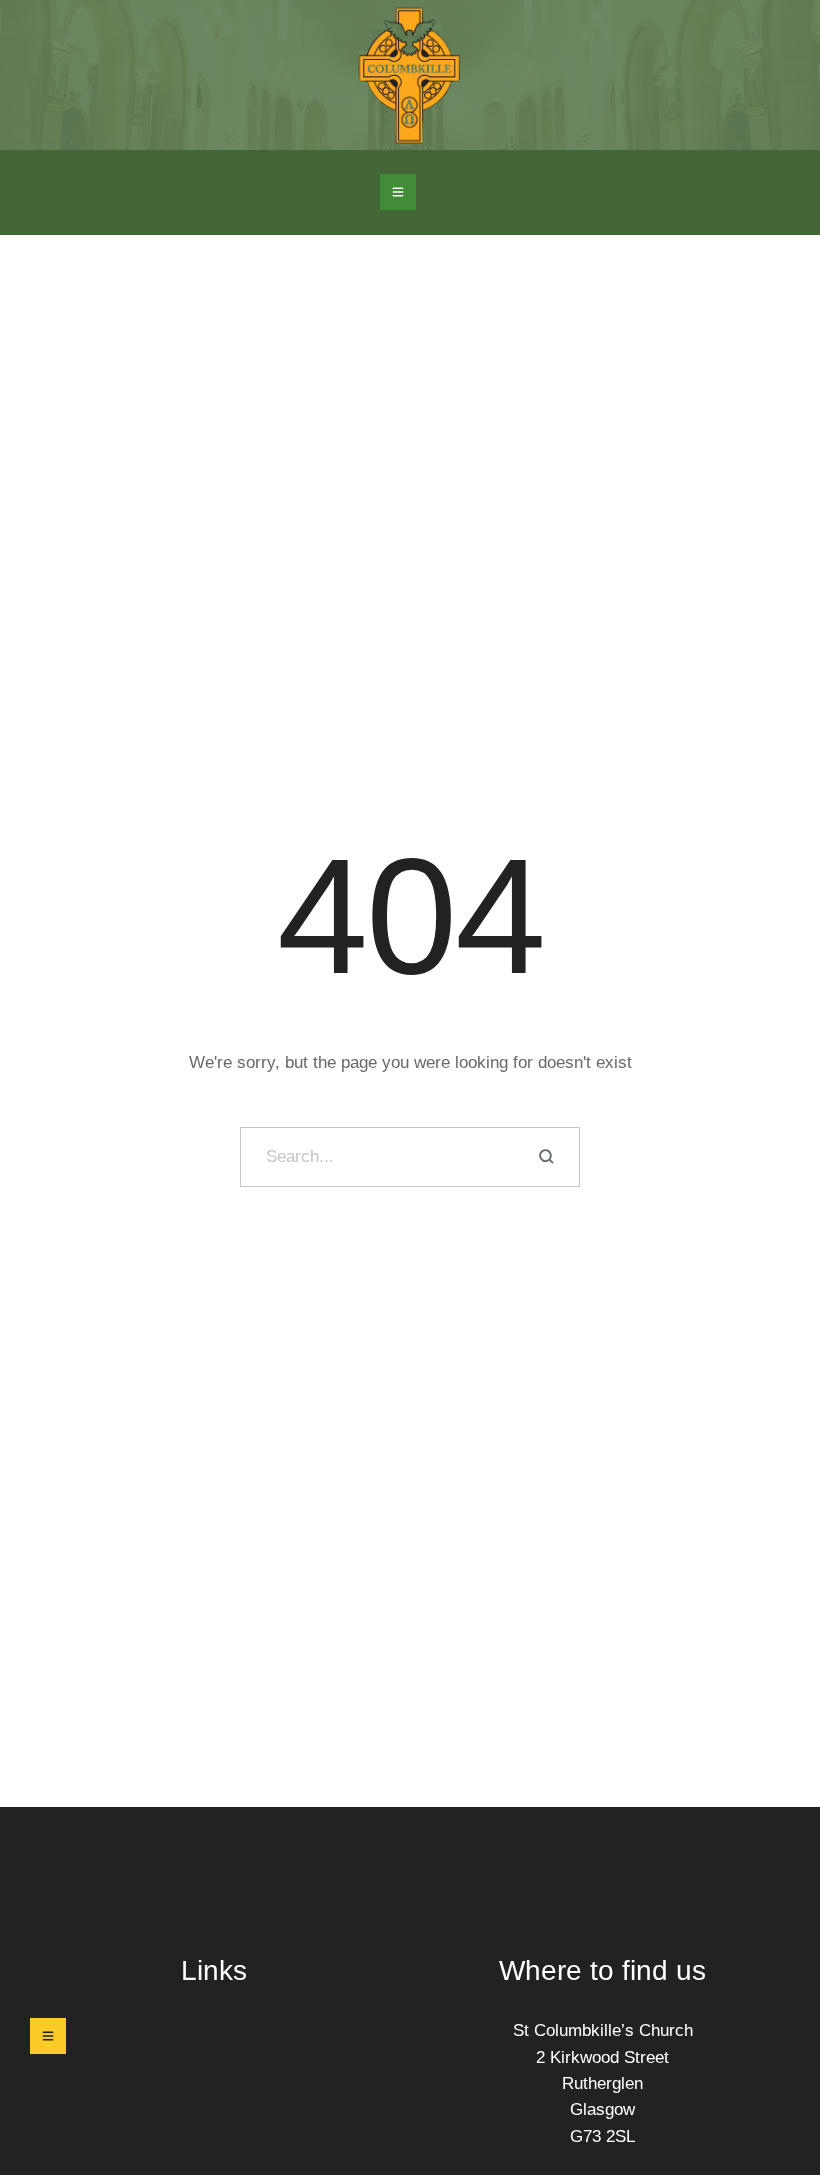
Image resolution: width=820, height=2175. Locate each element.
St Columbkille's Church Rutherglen (410, 1920)
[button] (398, 192)
